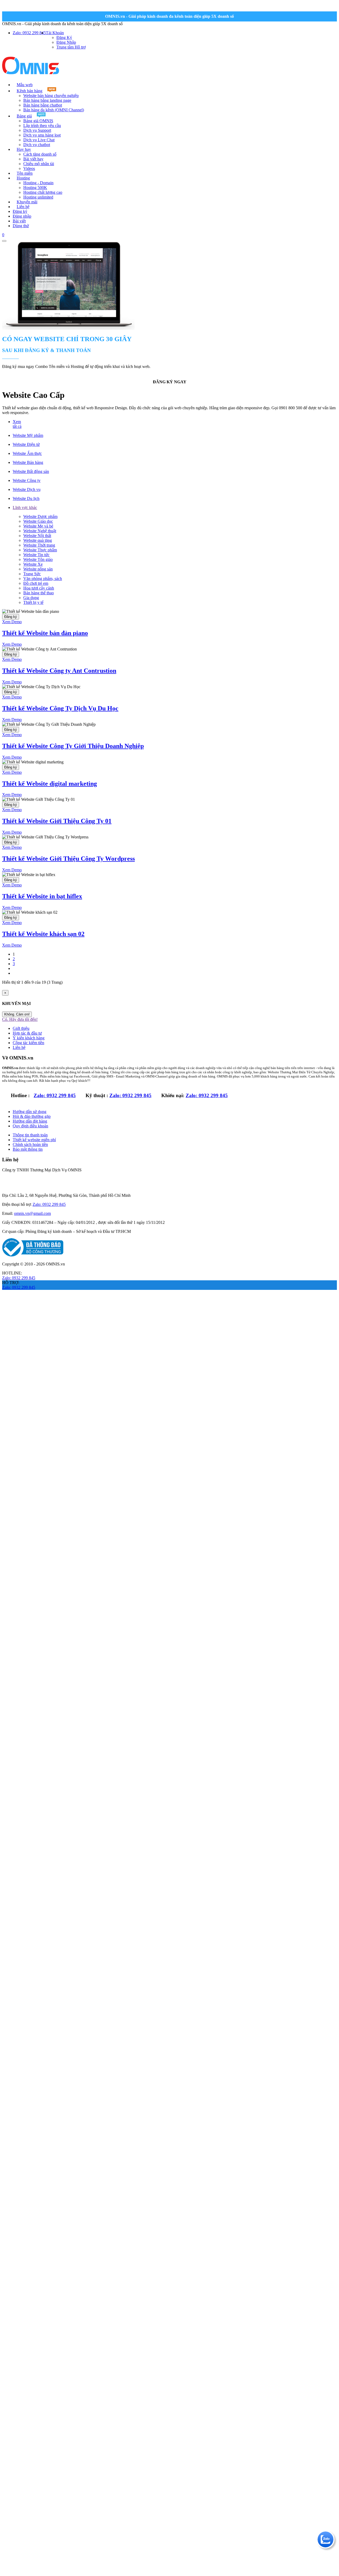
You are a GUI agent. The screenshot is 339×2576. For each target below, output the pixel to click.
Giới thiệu (21, 1028)
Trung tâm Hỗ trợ (71, 47)
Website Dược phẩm (40, 516)
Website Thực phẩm (40, 550)
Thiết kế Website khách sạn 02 (43, 934)
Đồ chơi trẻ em (36, 583)
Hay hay (24, 149)
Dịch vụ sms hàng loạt (42, 135)
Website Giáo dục (38, 521)
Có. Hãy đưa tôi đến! (20, 1019)
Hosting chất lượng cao (43, 192)
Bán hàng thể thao (39, 593)
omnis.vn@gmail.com (32, 1213)
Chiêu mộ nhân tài (39, 164)
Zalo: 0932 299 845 (55, 1095)
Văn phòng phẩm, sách (43, 579)
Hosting (23, 178)
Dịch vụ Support (37, 130)
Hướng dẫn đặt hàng (30, 1121)
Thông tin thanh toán (30, 1135)
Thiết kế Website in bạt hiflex (42, 896)
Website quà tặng (38, 540)
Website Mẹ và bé (38, 526)
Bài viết (19, 221)
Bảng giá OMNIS (38, 121)
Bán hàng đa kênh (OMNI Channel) (54, 110)
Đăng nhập (22, 216)
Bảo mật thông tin (28, 1149)
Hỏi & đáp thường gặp (32, 1116)
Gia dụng (31, 598)
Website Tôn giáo (38, 559)
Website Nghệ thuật (40, 531)
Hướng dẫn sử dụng (30, 1112)
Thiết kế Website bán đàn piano (45, 633)
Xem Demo (12, 622)
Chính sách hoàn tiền (30, 1144)
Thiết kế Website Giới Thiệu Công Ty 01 (57, 821)
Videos (29, 168)
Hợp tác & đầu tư (27, 1033)
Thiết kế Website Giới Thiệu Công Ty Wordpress (68, 859)
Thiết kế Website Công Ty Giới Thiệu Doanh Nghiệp (73, 746)
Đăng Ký (64, 38)
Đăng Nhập (66, 42)
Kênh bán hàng (30, 91)
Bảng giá (24, 116)
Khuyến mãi (27, 202)
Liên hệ (23, 207)
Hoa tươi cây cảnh (39, 588)
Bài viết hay (33, 159)
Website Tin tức (36, 555)
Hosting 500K (35, 188)
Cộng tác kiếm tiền (28, 1043)
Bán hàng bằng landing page (47, 100)
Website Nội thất (37, 536)
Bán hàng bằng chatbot (43, 105)
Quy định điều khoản (30, 1126)
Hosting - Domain (38, 183)
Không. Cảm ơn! (17, 1014)
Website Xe (33, 564)
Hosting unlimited (38, 197)
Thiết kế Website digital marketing (50, 784)
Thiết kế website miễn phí (34, 1140)
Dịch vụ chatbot (37, 145)
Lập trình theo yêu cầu (42, 126)
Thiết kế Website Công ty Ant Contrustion (59, 671)
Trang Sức (32, 574)
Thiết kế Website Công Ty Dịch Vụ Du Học (60, 708)
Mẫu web (25, 85)
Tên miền (25, 173)
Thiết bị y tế (33, 602)
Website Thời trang (39, 545)
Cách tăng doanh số (40, 154)
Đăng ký (20, 211)
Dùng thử (21, 226)
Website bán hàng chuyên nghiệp (51, 96)
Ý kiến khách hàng (29, 1038)
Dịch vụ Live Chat (39, 140)
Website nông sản (38, 569)
